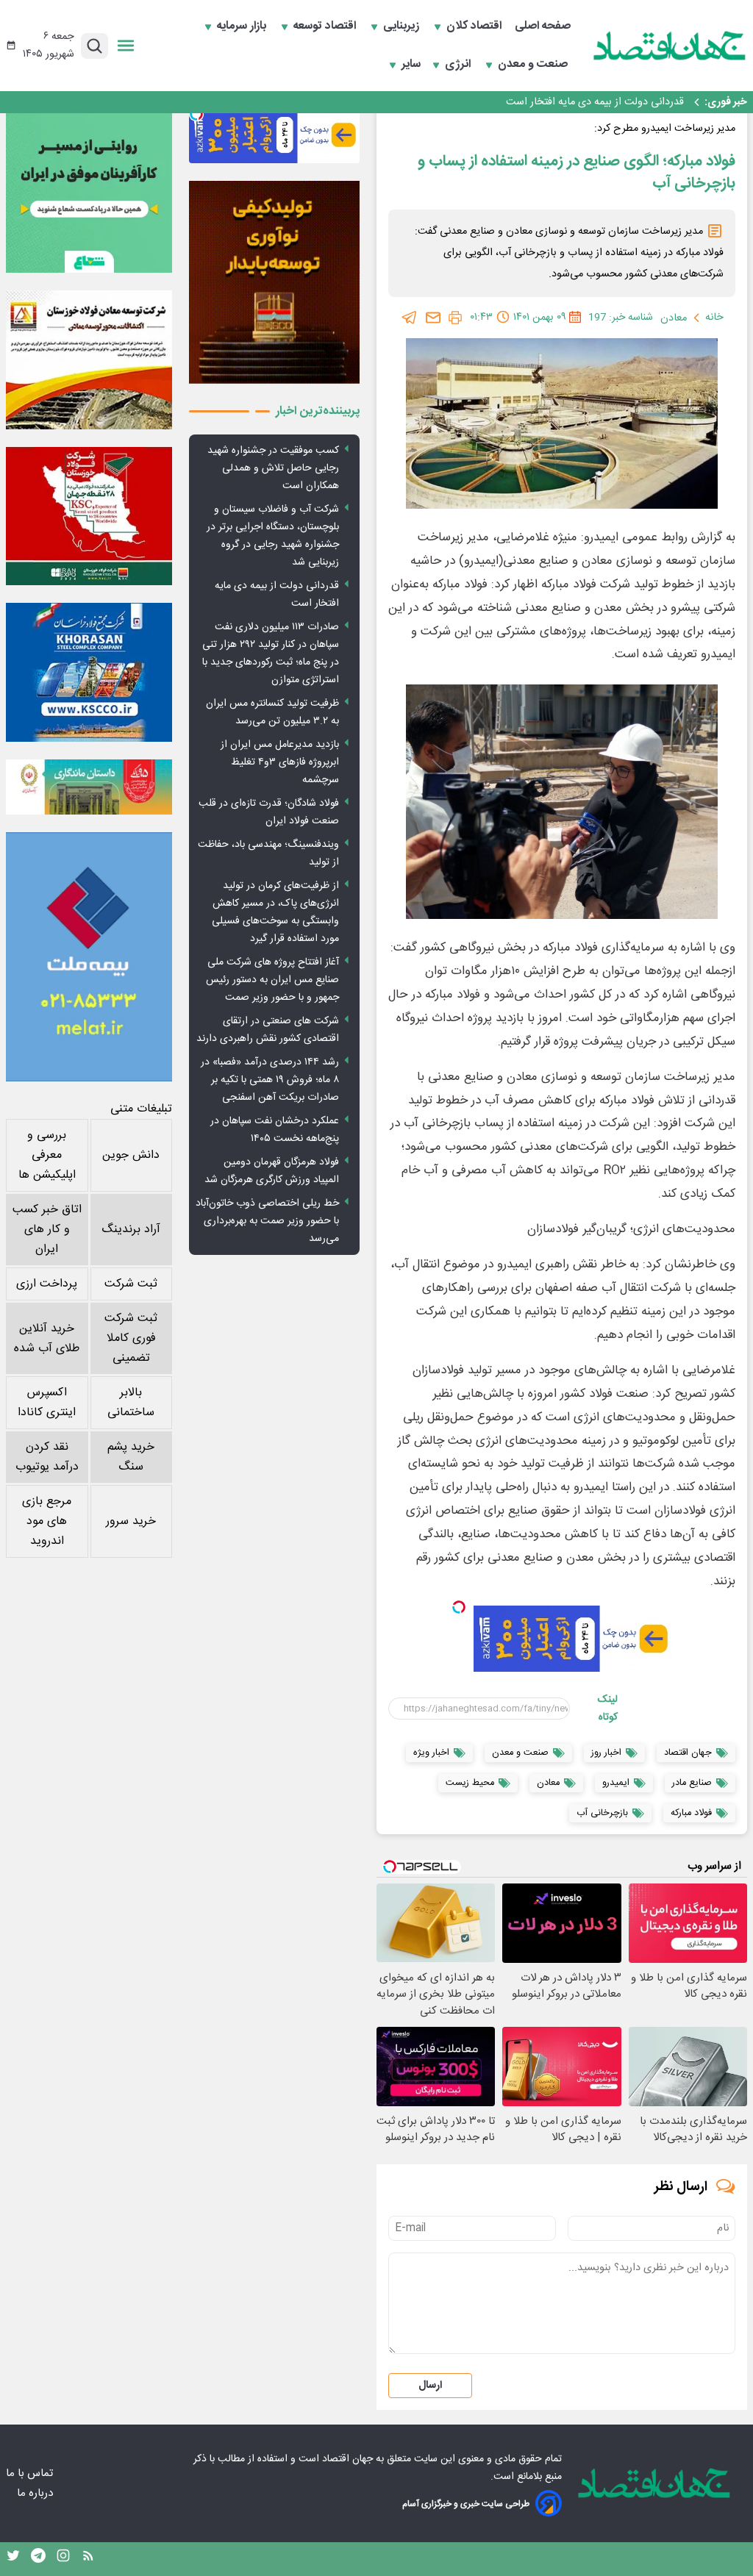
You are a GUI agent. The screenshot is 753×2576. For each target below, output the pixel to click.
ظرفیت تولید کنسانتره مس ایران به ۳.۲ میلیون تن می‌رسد (272, 712)
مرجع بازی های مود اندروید (47, 1521)
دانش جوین (131, 1155)
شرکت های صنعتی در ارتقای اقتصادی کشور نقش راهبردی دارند (268, 1030)
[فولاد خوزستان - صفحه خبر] (89, 516)
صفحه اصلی (543, 26)
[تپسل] (459, 1607)
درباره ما (36, 2493)
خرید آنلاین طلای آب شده (47, 1339)
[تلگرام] (410, 318)
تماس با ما (31, 2473)
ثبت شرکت (131, 1284)
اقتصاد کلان (475, 26)
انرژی (459, 65)
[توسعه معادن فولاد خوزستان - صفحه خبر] (89, 359)
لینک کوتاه (607, 1709)
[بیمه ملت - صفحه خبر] (89, 957)
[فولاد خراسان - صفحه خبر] (89, 672)
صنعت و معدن (534, 65)
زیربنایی (403, 26)
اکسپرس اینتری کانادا (47, 1403)
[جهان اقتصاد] (670, 46)
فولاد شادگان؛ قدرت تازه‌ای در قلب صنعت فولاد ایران (269, 812)
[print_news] (455, 318)
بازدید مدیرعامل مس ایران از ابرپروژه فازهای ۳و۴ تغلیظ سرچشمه (280, 762)
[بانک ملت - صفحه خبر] (89, 787)
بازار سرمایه (243, 26)
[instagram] (63, 2559)
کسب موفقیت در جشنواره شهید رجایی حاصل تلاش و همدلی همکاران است (273, 468)
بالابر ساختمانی (131, 1403)
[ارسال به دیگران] (433, 318)
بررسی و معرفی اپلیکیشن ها (47, 1155)
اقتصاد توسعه (326, 26)
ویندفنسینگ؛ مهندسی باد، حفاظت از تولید (268, 854)
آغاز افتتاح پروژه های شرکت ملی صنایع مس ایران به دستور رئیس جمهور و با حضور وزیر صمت (272, 980)
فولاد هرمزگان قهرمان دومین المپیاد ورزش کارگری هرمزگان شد (272, 1171)
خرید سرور (131, 1521)
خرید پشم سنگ (131, 1457)
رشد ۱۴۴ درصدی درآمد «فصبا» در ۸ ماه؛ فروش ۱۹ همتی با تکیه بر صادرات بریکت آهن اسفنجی (270, 1080)
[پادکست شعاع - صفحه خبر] (89, 190)
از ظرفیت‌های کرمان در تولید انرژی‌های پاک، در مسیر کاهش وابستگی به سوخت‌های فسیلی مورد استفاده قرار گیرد (275, 912)
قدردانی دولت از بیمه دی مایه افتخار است (277, 595)
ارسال (430, 2386)
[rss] (88, 2559)
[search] (94, 46)
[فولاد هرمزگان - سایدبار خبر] (274, 282)
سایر (411, 65)
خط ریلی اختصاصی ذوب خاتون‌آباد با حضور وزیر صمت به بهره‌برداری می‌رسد (267, 1221)
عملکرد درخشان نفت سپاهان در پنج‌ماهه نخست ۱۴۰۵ (275, 1130)
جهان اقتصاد (347, 2459)
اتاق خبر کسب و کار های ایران (47, 1230)
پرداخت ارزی (47, 1284)
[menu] (126, 46)
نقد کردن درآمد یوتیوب (47, 1457)
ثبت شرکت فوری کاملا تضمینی (131, 1338)
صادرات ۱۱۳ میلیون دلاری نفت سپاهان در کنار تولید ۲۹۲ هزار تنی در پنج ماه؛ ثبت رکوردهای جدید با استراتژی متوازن (439, 102)
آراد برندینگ (131, 1230)
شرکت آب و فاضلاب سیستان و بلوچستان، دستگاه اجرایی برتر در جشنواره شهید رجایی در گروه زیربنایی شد (273, 536)
